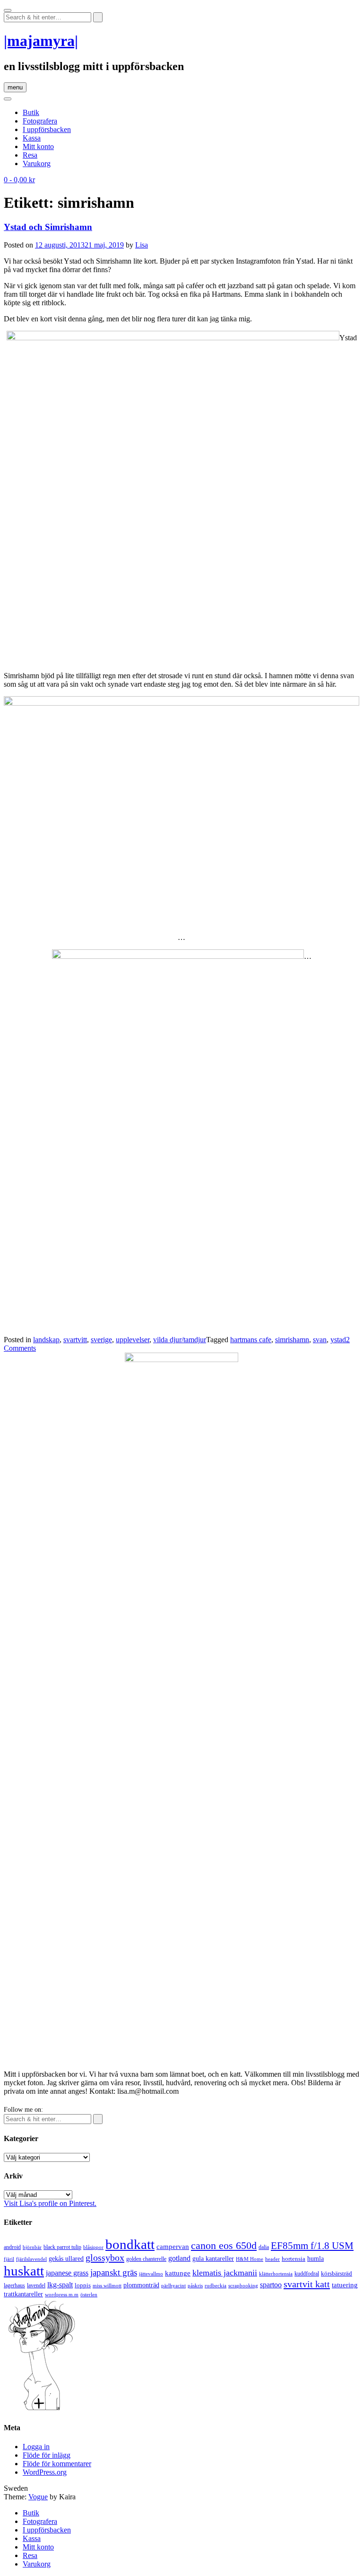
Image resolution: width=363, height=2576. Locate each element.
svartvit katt (307, 2284)
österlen (89, 2294)
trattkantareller (23, 2294)
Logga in (36, 2447)
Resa (30, 155)
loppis (83, 2285)
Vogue (38, 2497)
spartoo (271, 2285)
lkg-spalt (60, 2285)
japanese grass (67, 2273)
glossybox (105, 2257)
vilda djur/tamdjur (180, 1340)
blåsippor (93, 2247)
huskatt (24, 2271)
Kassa (32, 138)
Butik (31, 112)
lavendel (36, 2285)
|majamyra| (41, 41)
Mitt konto (38, 146)
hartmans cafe (251, 1340)
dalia (264, 2247)
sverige (101, 1340)
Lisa (142, 245)
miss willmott (107, 2286)
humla (315, 2259)
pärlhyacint (173, 2286)
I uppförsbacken (47, 129)
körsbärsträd (337, 2273)
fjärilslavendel (31, 2259)
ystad (338, 1340)
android (12, 2247)
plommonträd (141, 2285)
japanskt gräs (114, 2272)
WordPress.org (45, 2472)
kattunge (178, 2273)
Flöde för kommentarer (57, 2464)
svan (320, 1340)
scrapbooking (243, 2285)
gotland (179, 2258)
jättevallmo (151, 2274)
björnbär (32, 2247)
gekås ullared (66, 2259)
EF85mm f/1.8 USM (312, 2246)
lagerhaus (14, 2285)
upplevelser (133, 1340)
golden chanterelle (146, 2259)
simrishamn (292, 1340)
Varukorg (37, 164)
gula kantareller (213, 2259)
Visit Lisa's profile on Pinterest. (50, 2203)
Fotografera (40, 121)
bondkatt (130, 2244)
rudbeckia (216, 2285)
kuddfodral (307, 2274)
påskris (195, 2286)
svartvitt (75, 1340)
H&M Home (250, 2259)
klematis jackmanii (225, 2273)
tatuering (345, 2285)
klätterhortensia (276, 2274)
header (272, 2259)
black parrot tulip (62, 2247)
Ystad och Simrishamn (48, 227)
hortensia (294, 2259)
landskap (46, 1340)
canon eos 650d (224, 2245)
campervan (173, 2246)
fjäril (9, 2259)
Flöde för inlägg (47, 2455)
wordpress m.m (62, 2294)
